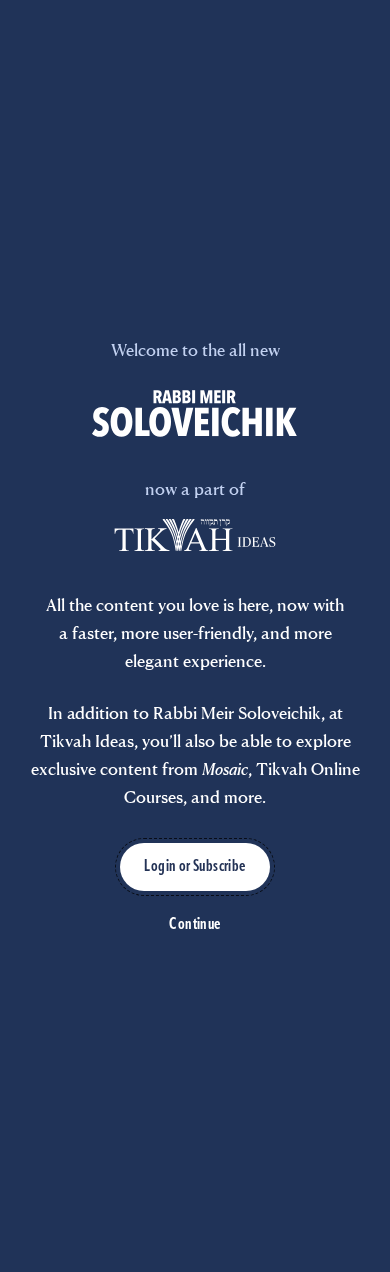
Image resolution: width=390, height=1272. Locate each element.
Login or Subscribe (194, 867)
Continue (194, 925)
